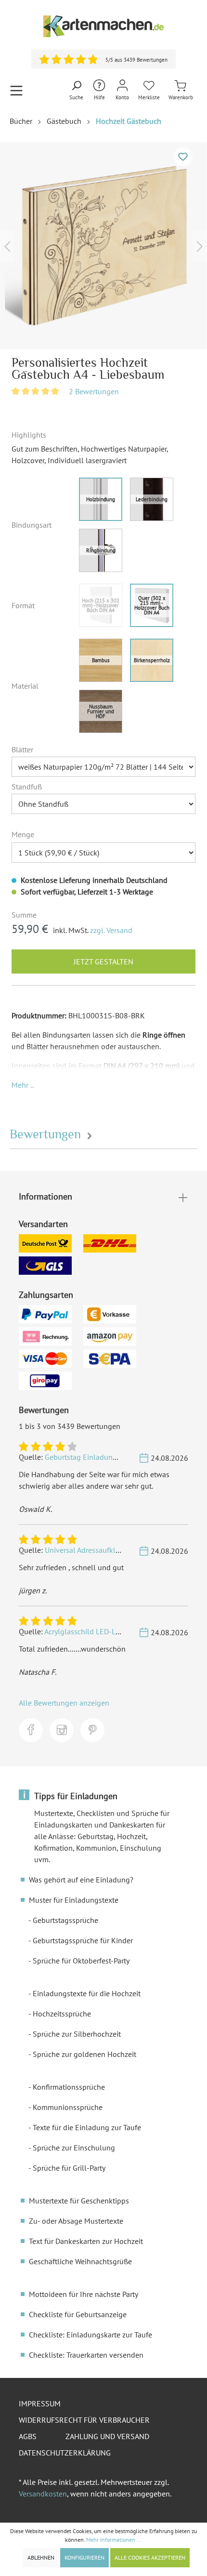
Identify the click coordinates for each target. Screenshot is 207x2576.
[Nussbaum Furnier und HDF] (101, 711)
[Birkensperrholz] (152, 660)
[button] (23, 1085)
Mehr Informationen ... (114, 2540)
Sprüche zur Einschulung (74, 2148)
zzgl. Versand (111, 930)
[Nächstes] (200, 246)
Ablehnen (41, 2557)
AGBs (28, 2436)
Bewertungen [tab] (47, 1134)
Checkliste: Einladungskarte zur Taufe (91, 2335)
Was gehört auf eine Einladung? (81, 1880)
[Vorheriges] (7, 246)
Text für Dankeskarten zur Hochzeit (86, 2241)
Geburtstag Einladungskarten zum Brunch (113, 1457)
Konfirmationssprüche (69, 2087)
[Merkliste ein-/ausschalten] (183, 157)
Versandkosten (43, 2494)
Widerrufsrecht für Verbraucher (84, 2420)
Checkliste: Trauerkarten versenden (86, 2355)
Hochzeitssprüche (62, 2014)
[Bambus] (101, 660)
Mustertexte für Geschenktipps (79, 2201)
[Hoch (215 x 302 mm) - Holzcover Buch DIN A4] (101, 605)
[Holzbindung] (101, 499)
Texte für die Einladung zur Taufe (87, 2127)
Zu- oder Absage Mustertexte (76, 2221)
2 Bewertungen (94, 391)
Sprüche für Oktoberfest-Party (81, 1961)
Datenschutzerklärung (65, 2453)
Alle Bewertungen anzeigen (64, 1703)
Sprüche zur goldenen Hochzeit (84, 2054)
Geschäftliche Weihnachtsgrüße (80, 2261)
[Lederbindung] (152, 499)
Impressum (40, 2403)
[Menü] (16, 90)
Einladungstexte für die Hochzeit (87, 1993)
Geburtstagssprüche (65, 1920)
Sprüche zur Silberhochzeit (77, 2034)
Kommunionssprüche (68, 2107)
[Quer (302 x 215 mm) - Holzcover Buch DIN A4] (152, 605)
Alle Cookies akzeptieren (150, 2557)
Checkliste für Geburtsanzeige (78, 2314)
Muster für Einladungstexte (74, 1900)
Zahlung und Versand (107, 2436)
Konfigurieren (84, 2557)
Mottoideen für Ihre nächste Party (84, 2294)
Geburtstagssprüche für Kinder (83, 1940)
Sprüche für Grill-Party (69, 2168)
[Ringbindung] (101, 550)
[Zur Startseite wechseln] (103, 26)
